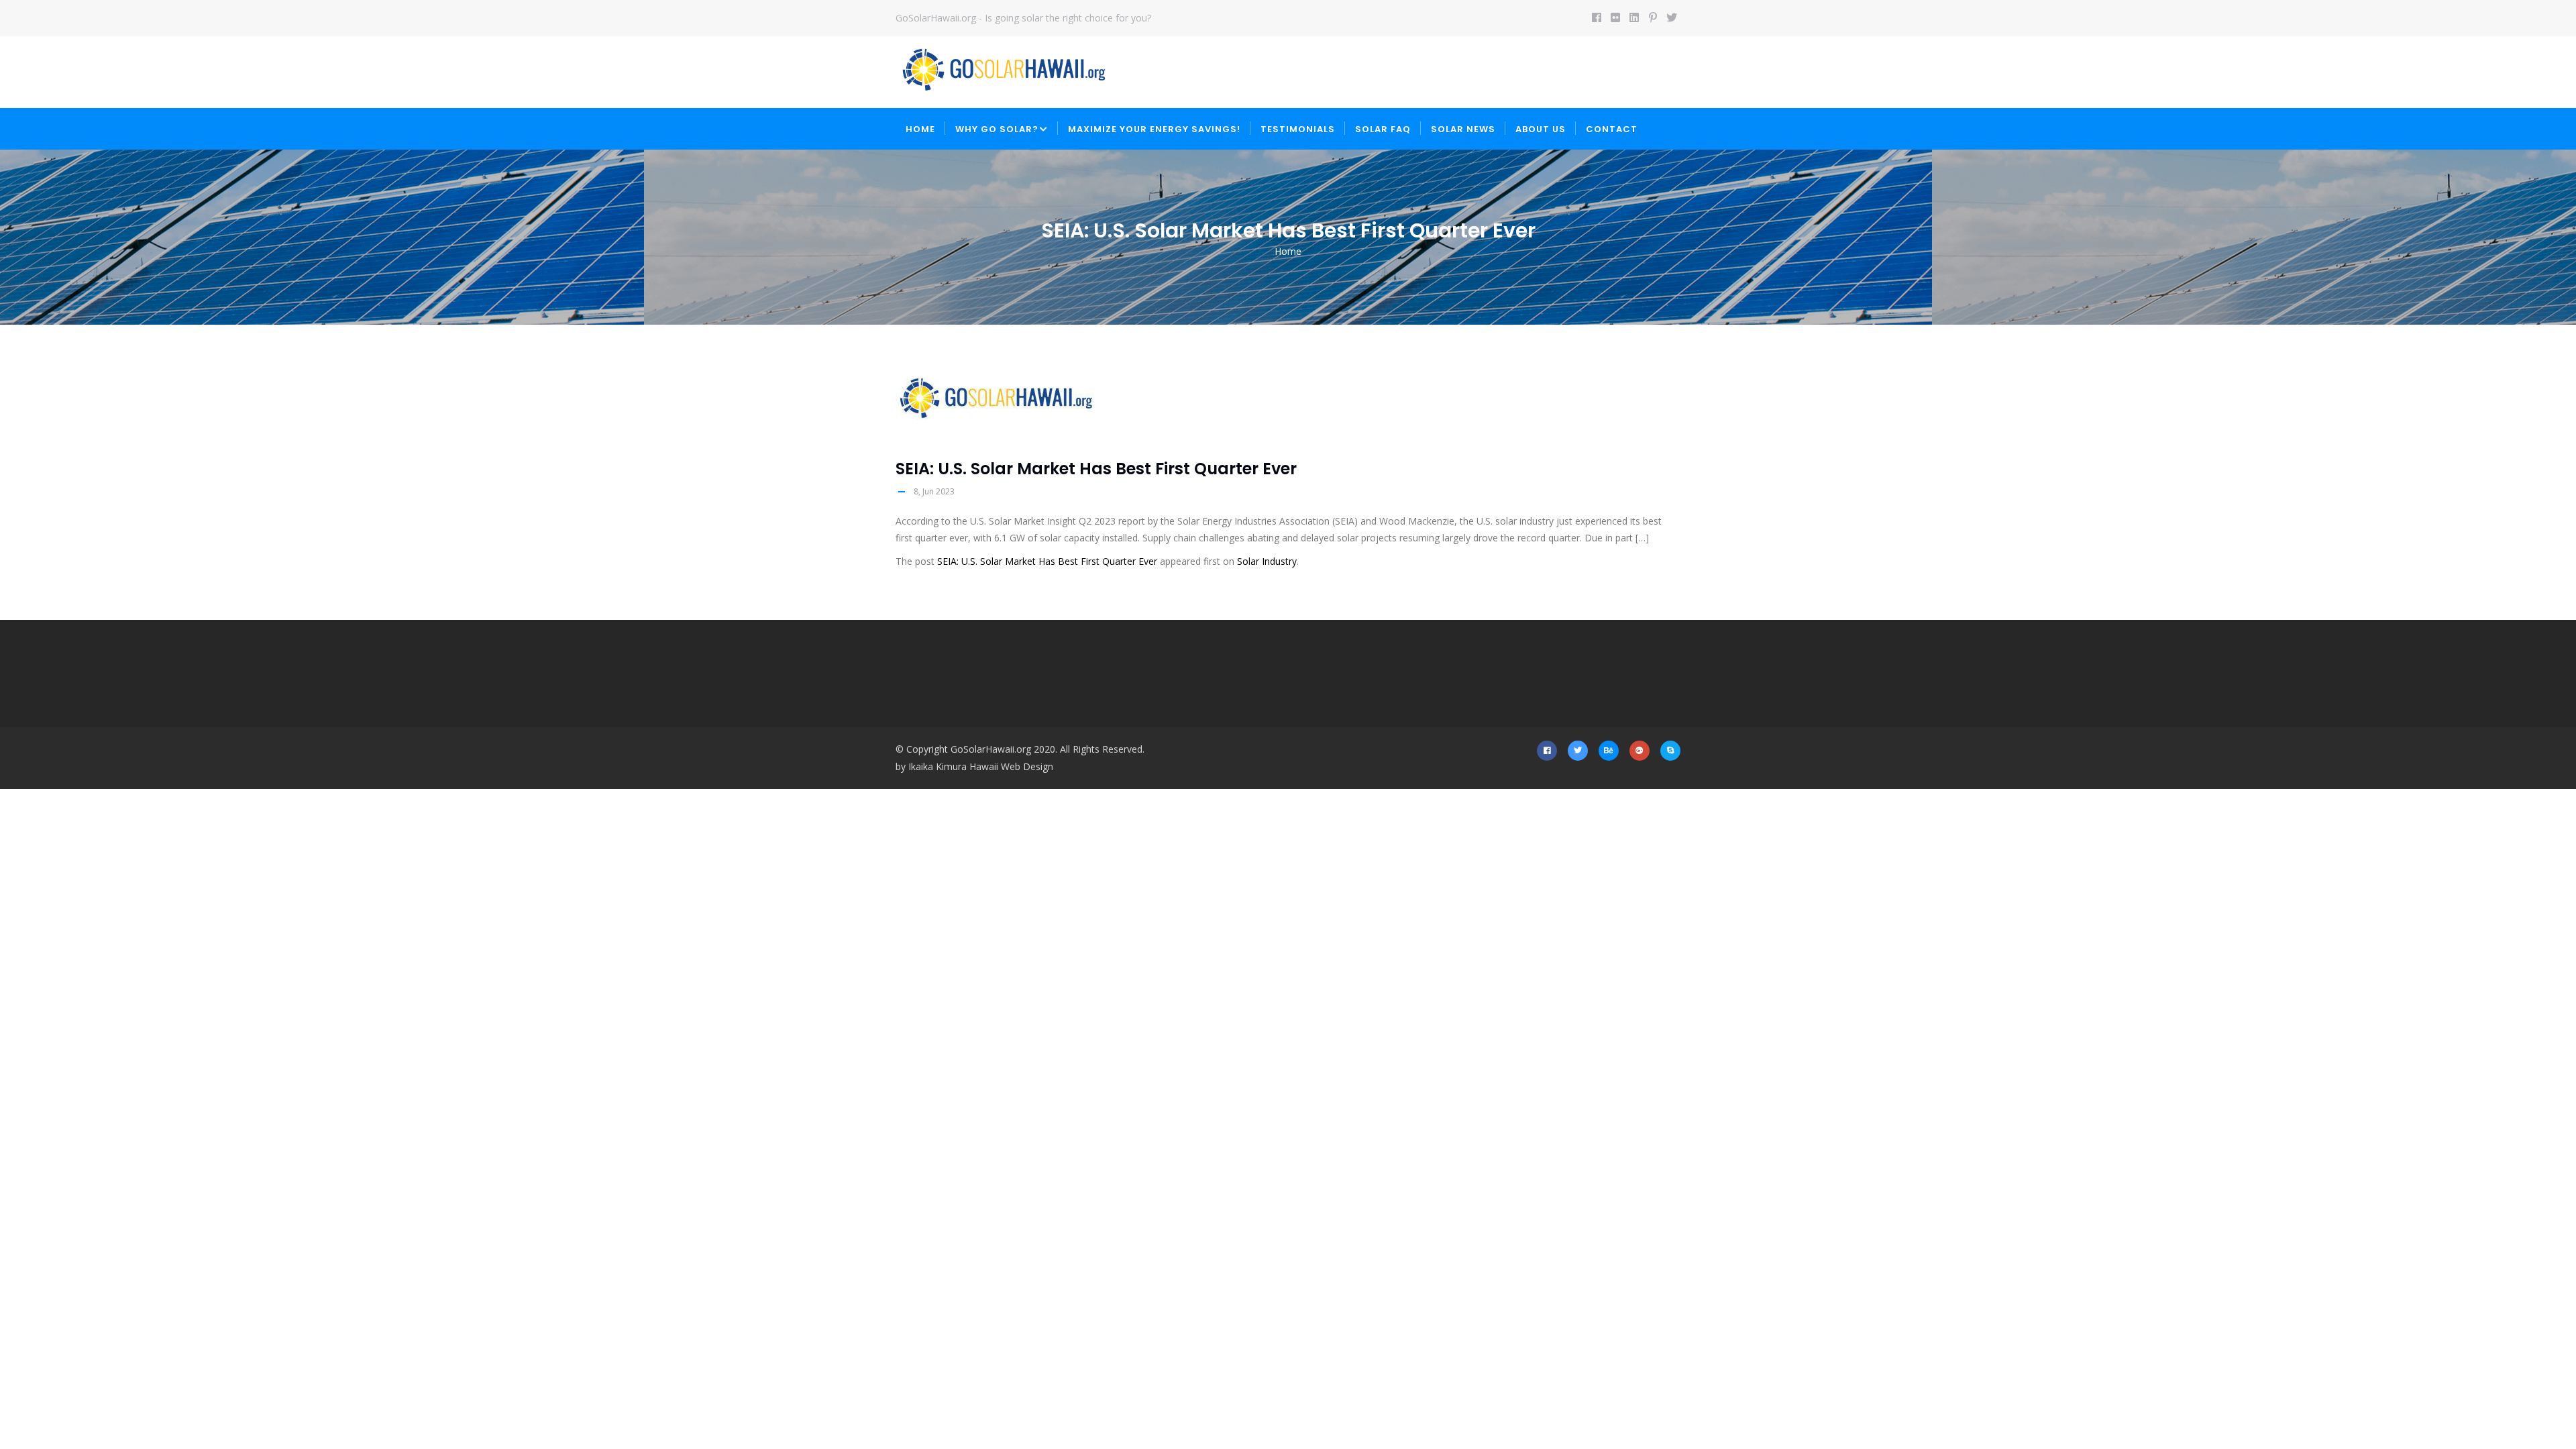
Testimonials (1298, 129)
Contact (1612, 129)
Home (920, 129)
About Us (1541, 129)
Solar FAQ (1383, 129)
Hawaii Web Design (1011, 766)
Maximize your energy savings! (1154, 129)
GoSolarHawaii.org (991, 749)
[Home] (1004, 70)
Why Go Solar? (997, 129)
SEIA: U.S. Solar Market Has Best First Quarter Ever (1047, 561)
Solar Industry (1267, 561)
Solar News (1463, 129)
